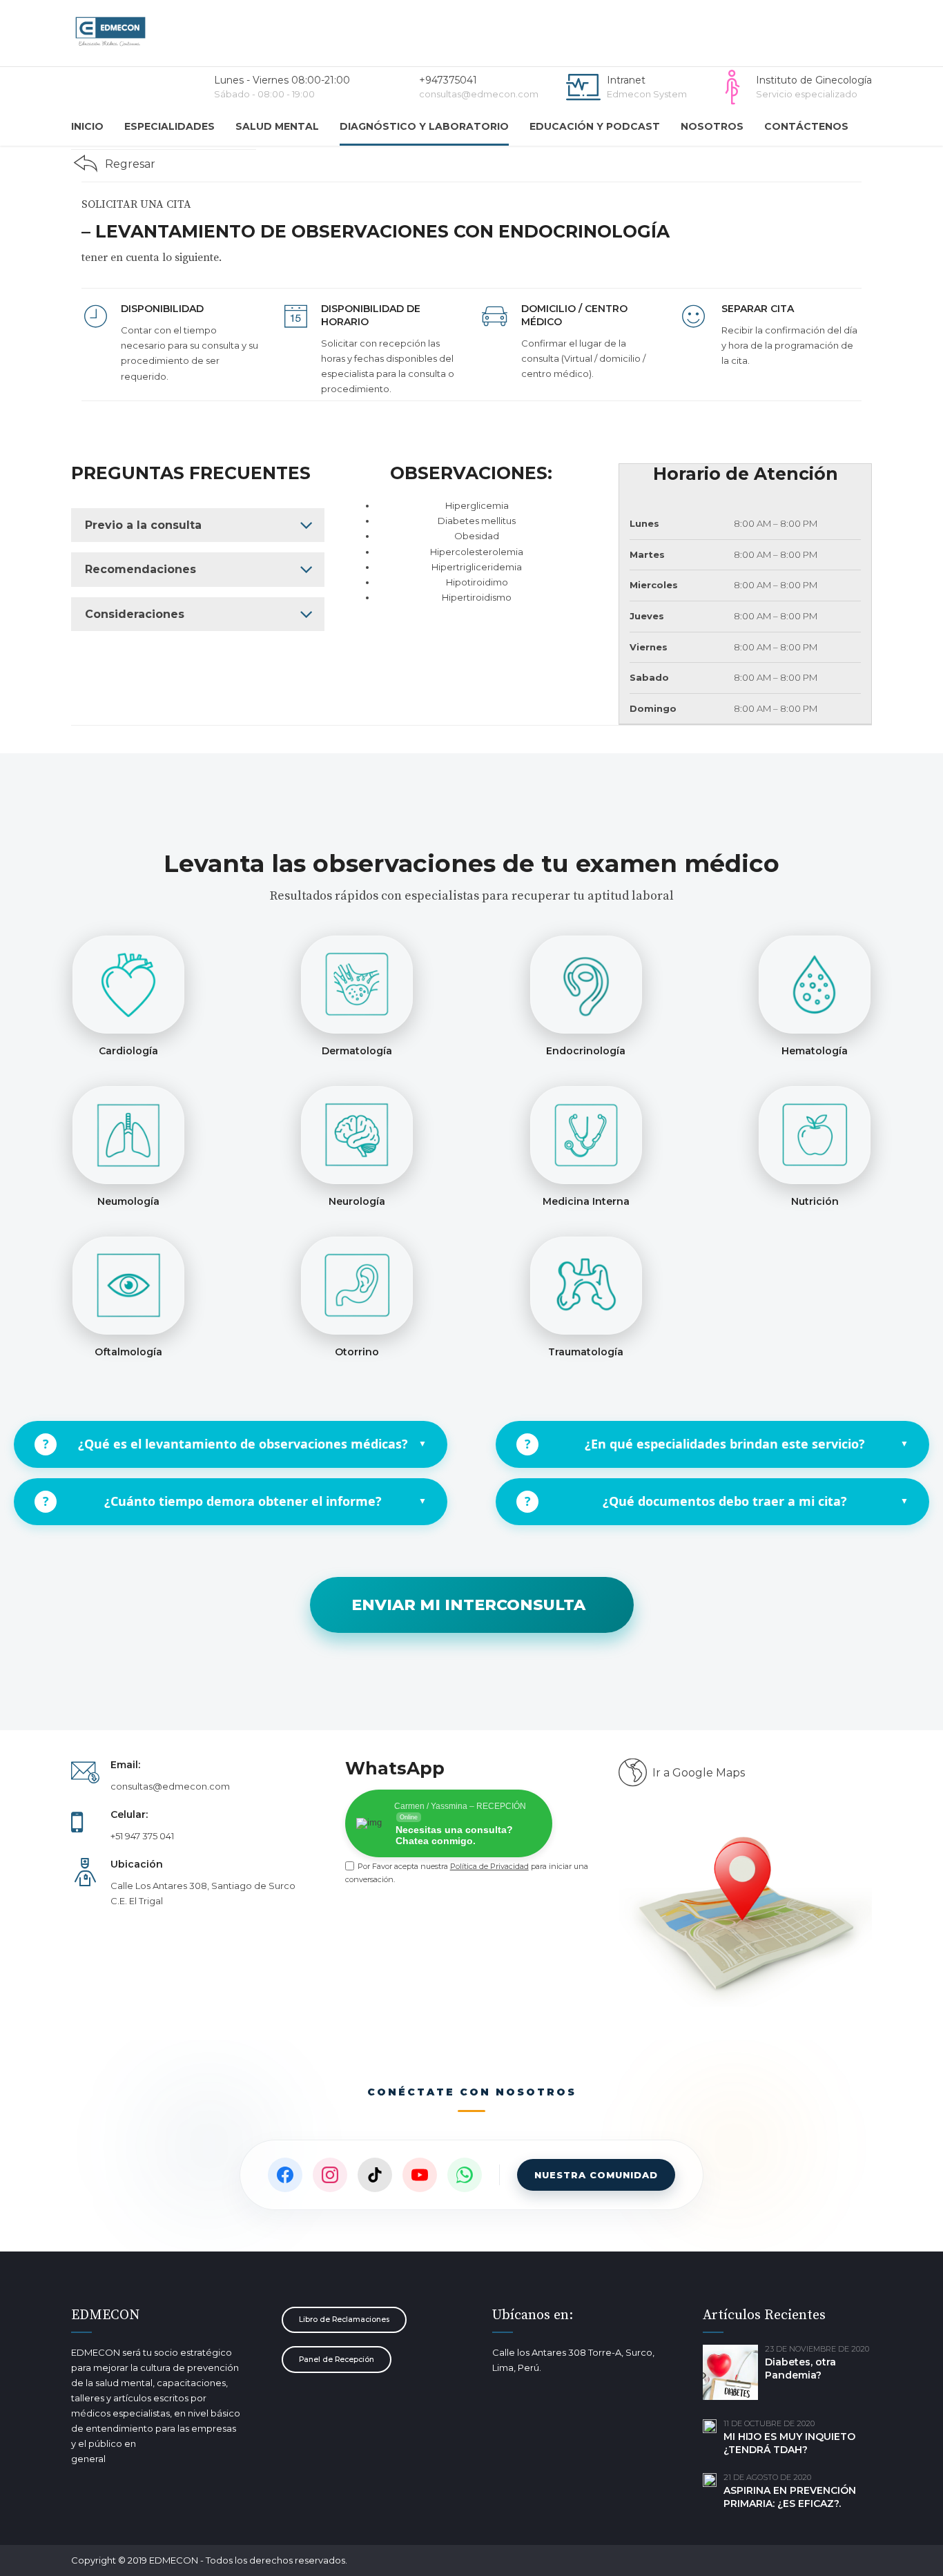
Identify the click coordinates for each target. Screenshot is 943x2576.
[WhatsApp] (465, 2175)
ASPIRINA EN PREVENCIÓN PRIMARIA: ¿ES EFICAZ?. (790, 2497)
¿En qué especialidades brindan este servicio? (717, 1444)
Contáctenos (806, 126)
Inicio (87, 126)
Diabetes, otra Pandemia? (800, 2369)
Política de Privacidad (489, 1866)
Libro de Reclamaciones (344, 2320)
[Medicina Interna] (586, 1135)
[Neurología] (357, 1135)
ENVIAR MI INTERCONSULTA (468, 1605)
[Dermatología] (357, 985)
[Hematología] (815, 985)
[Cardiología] (128, 985)
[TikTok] (375, 2175)
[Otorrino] (357, 1286)
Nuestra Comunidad (596, 2175)
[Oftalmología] (128, 1286)
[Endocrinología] (586, 985)
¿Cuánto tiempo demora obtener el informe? (235, 1501)
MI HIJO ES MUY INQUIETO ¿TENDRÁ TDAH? (789, 2443)
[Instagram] (330, 2175)
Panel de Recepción (337, 2360)
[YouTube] (420, 2175)
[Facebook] (285, 2175)
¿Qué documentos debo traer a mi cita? (717, 1501)
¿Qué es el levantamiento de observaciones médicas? (235, 1444)
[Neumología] (128, 1135)
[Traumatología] (586, 1286)
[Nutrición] (815, 1135)
